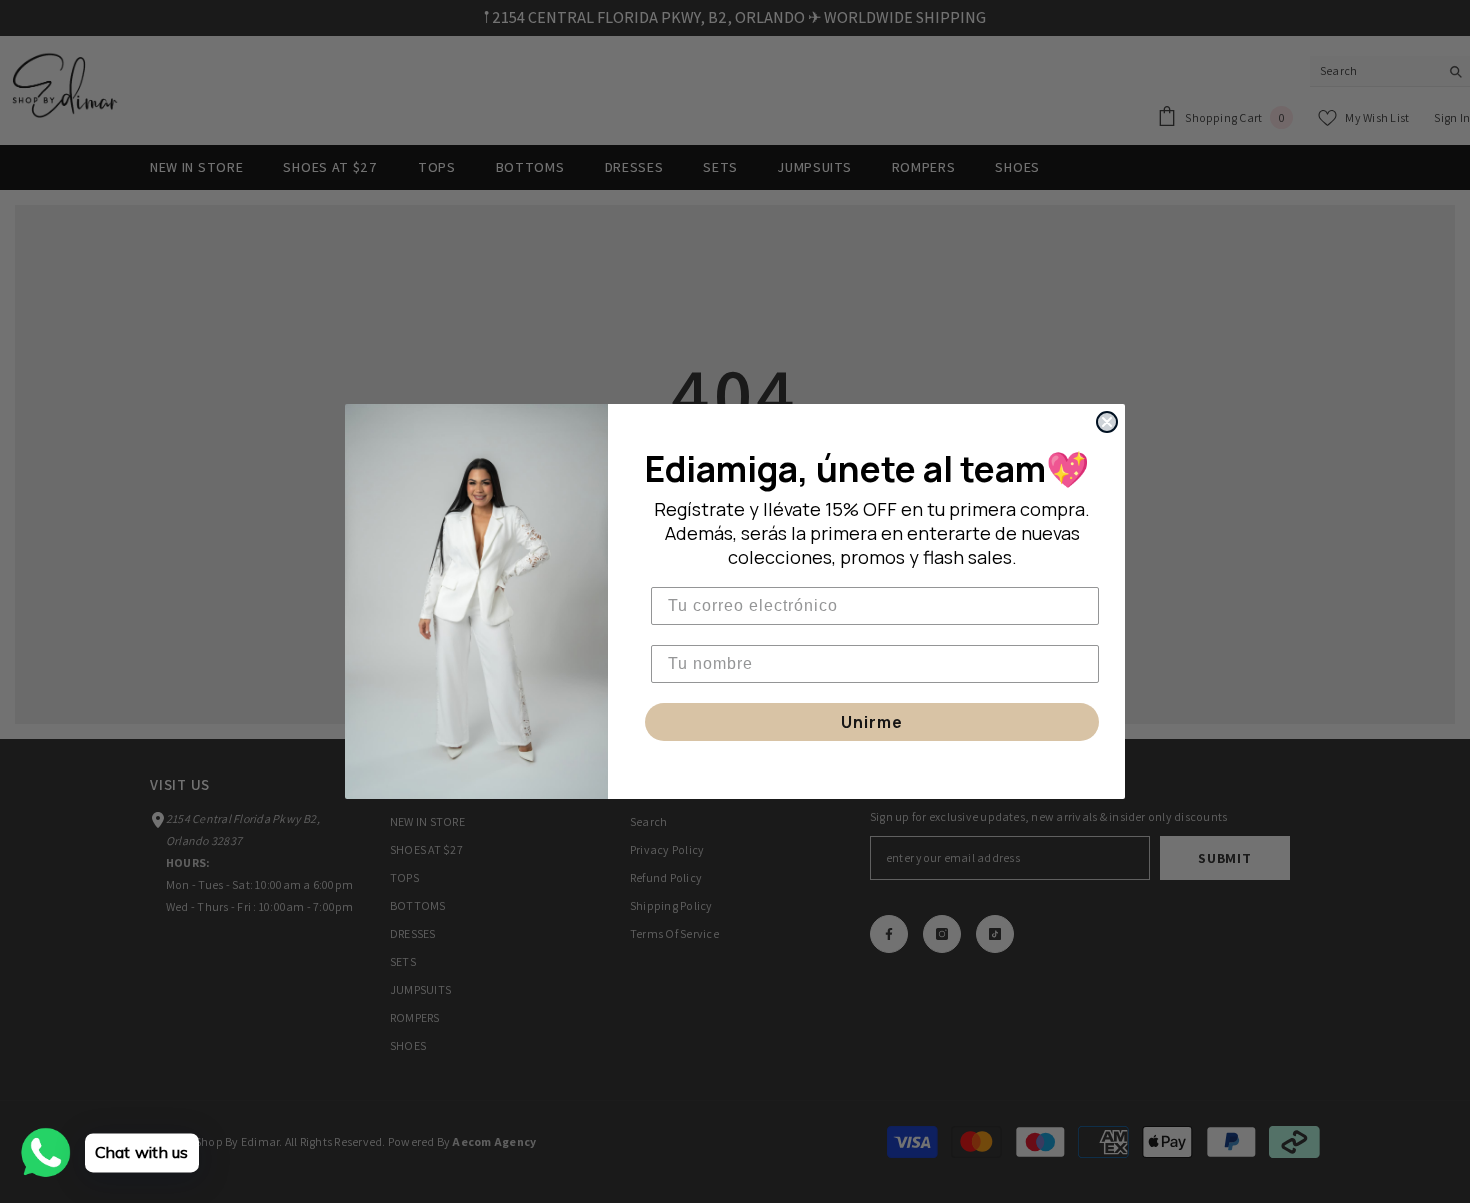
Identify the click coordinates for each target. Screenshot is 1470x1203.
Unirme (872, 722)
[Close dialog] (1107, 422)
